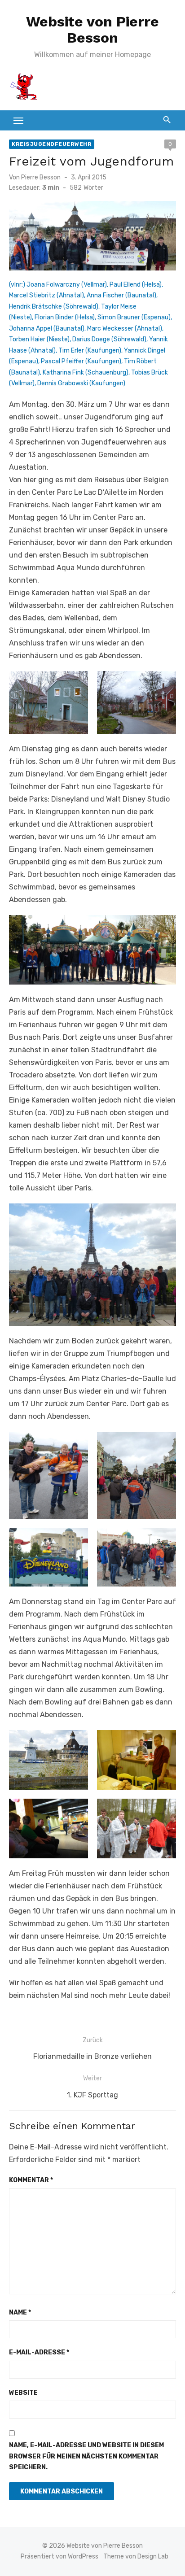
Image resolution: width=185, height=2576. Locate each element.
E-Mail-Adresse (39, 2352)
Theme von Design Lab (136, 2556)
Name (20, 2312)
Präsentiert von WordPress (59, 2556)
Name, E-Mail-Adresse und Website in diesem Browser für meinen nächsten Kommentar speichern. (86, 2456)
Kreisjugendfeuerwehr (52, 144)
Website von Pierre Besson (92, 30)
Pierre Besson (41, 177)
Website (23, 2393)
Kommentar (31, 2180)
